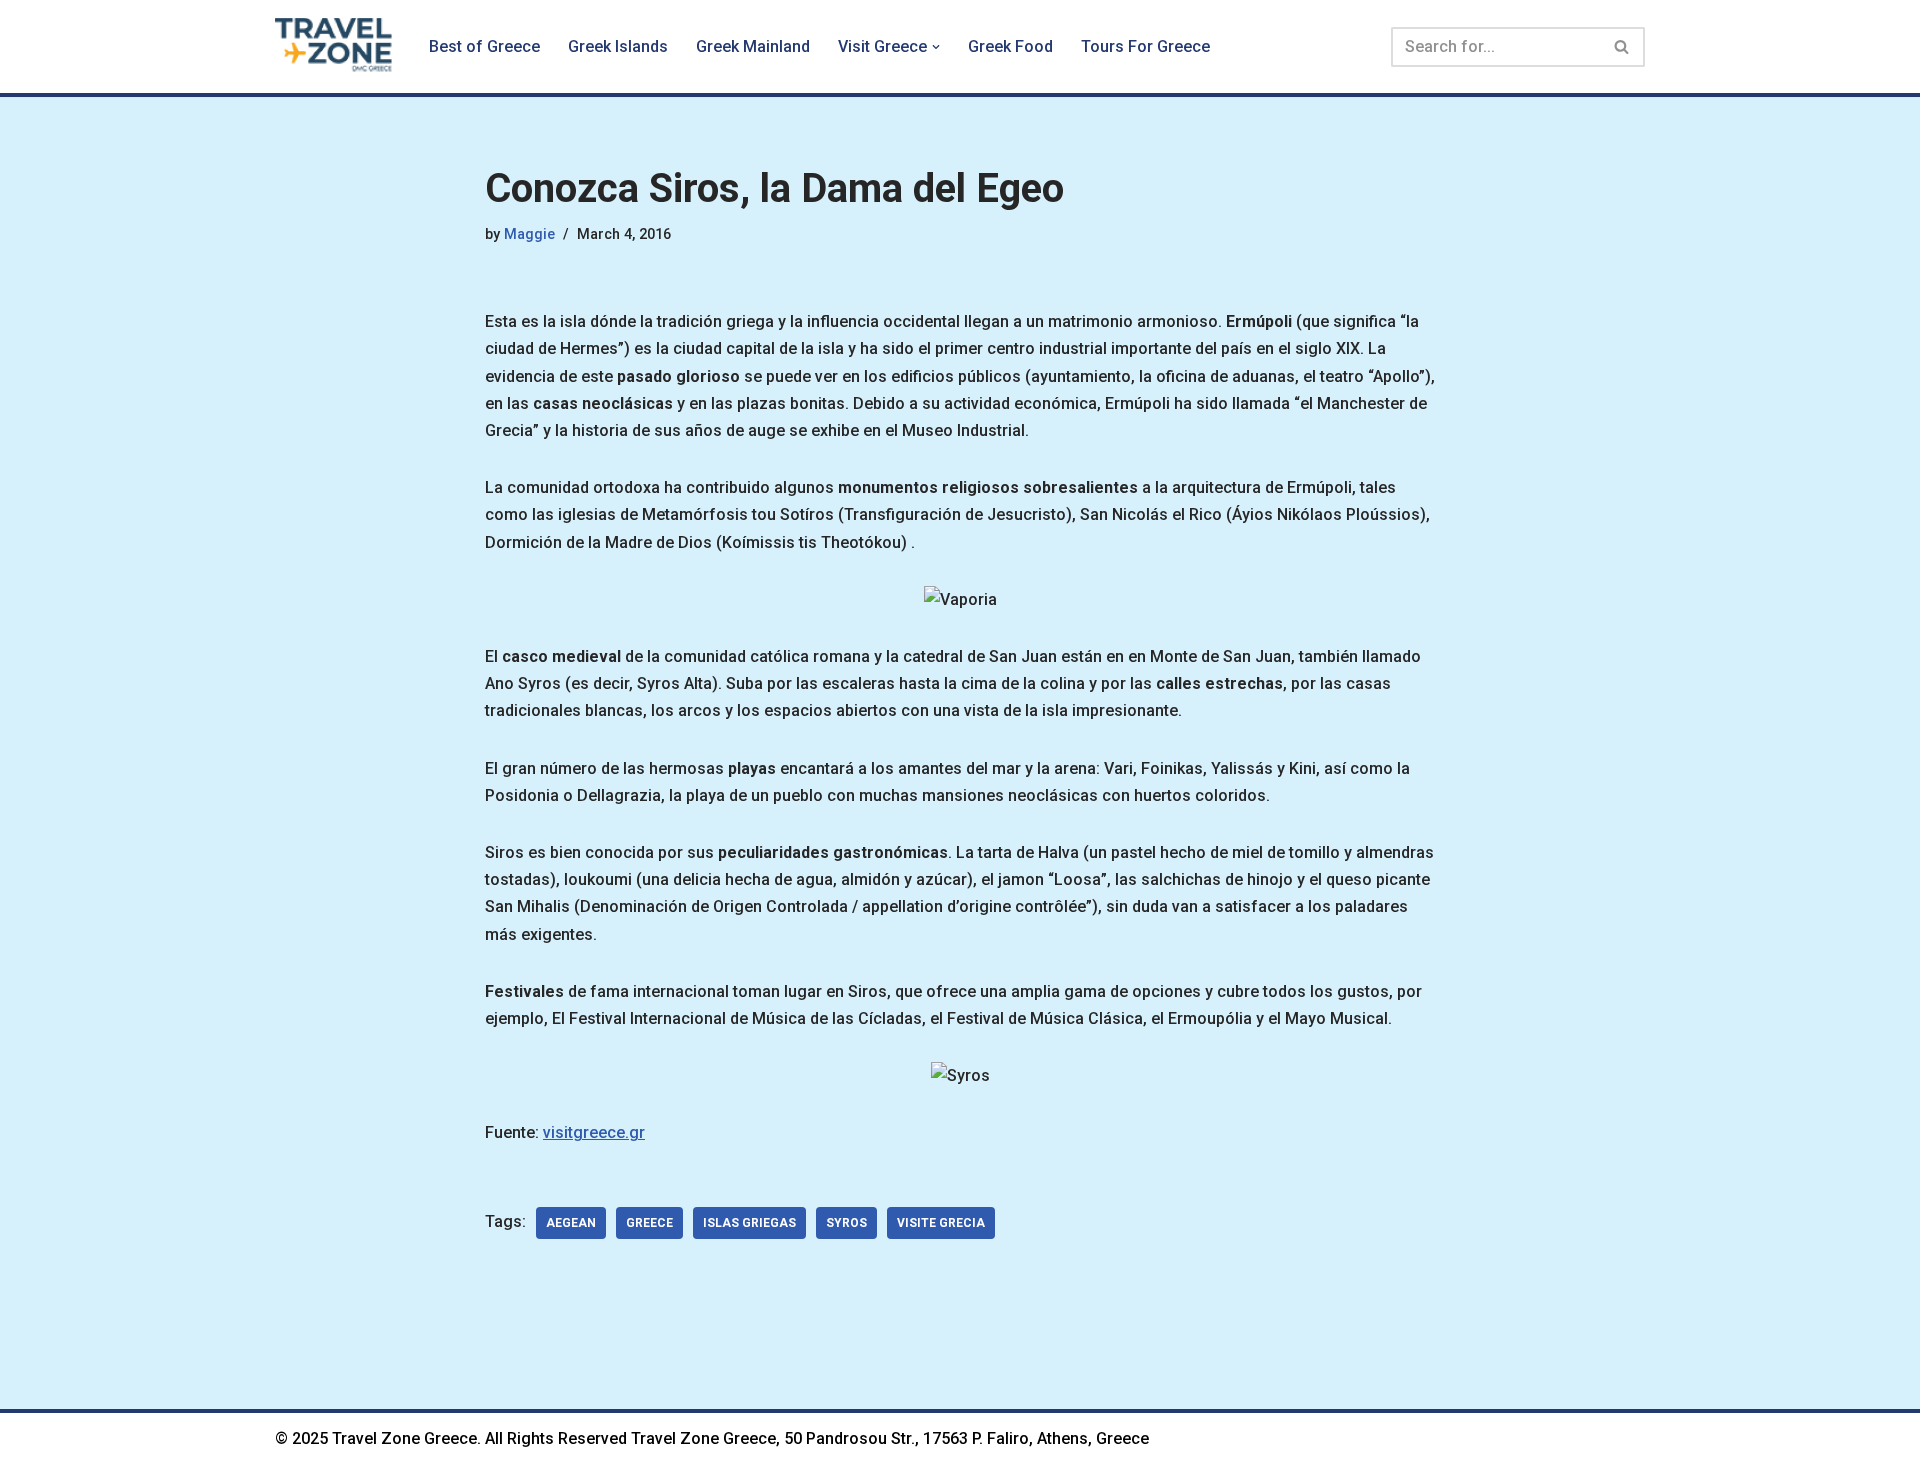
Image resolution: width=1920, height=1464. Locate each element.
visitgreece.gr (594, 1132)
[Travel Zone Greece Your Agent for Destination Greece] (335, 46)
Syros (846, 1223)
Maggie (529, 234)
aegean (571, 1223)
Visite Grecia (941, 1223)
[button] (936, 47)
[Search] (1622, 47)
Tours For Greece (1145, 46)
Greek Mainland (753, 46)
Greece (649, 1223)
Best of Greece (484, 46)
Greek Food (1010, 46)
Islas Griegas (749, 1223)
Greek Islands (618, 46)
